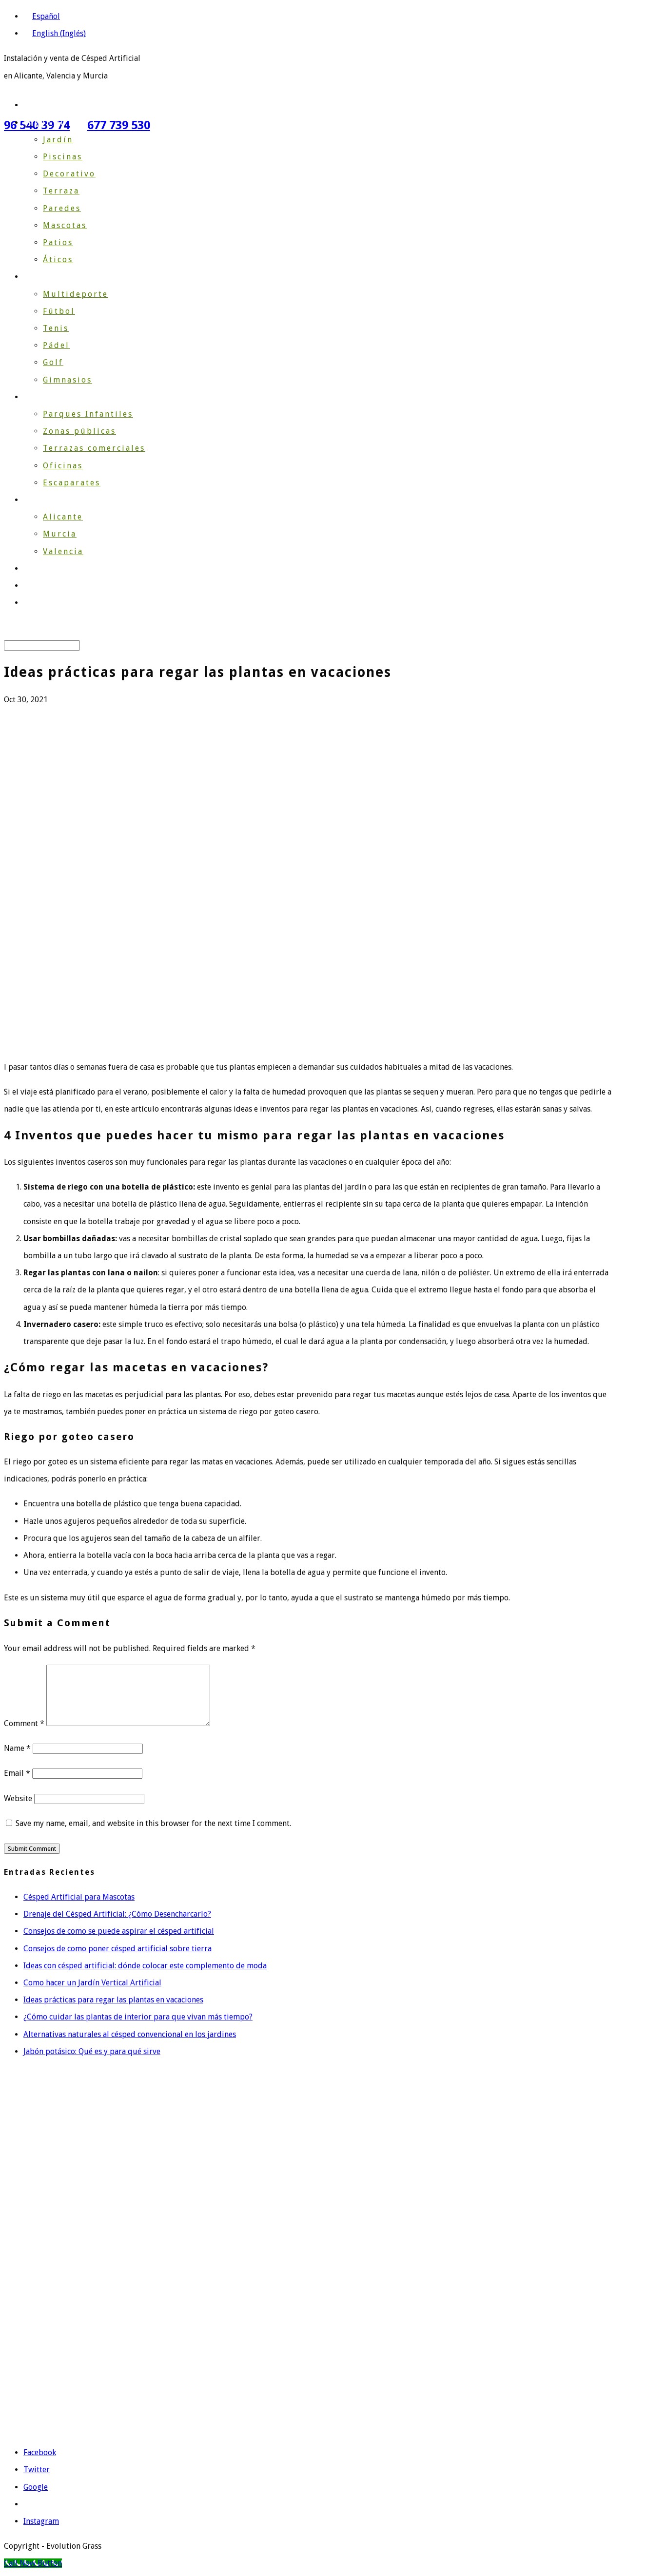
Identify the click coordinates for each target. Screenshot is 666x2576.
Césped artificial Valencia (48, 2215)
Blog (34, 586)
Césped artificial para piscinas (57, 2320)
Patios (58, 242)
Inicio (38, 105)
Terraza (61, 191)
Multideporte (76, 294)
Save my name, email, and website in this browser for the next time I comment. (153, 1823)
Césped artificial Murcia (46, 2194)
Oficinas (63, 466)
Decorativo (69, 174)
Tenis (56, 328)
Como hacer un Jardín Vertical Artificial (92, 1983)
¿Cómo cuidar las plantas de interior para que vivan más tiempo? (138, 2017)
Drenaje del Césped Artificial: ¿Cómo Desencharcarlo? (117, 1914)
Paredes (62, 208)
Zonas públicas (79, 431)
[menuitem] (42, 16)
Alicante (63, 517)
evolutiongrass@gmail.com (75, 2409)
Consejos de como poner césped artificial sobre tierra (118, 1949)
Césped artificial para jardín (54, 2257)
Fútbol (59, 311)
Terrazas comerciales (94, 448)
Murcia (60, 534)
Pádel (56, 345)
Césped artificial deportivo (51, 2299)
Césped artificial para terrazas (57, 2278)
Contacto (45, 603)
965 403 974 (60, 2388)
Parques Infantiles (88, 414)
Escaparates (72, 483)
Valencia (63, 551)
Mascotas (65, 225)
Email (17, 1773)
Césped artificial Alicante (48, 2173)
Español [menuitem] (46, 16)
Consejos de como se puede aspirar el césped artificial (119, 1931)
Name (17, 1748)
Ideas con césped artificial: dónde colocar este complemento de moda (145, 1966)
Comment (24, 1723)
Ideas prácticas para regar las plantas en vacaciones (113, 2000)
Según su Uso (56, 123)
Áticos (58, 260)
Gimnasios (68, 380)
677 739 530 (119, 125)
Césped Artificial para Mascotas (79, 1897)
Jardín (58, 140)
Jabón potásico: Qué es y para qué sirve (92, 2051)
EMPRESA (45, 397)
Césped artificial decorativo (53, 2236)
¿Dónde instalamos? (71, 500)
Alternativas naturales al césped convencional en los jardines (130, 2034)
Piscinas (63, 157)
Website (18, 1798)
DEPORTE (45, 277)
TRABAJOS (47, 568)
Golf (53, 362)
